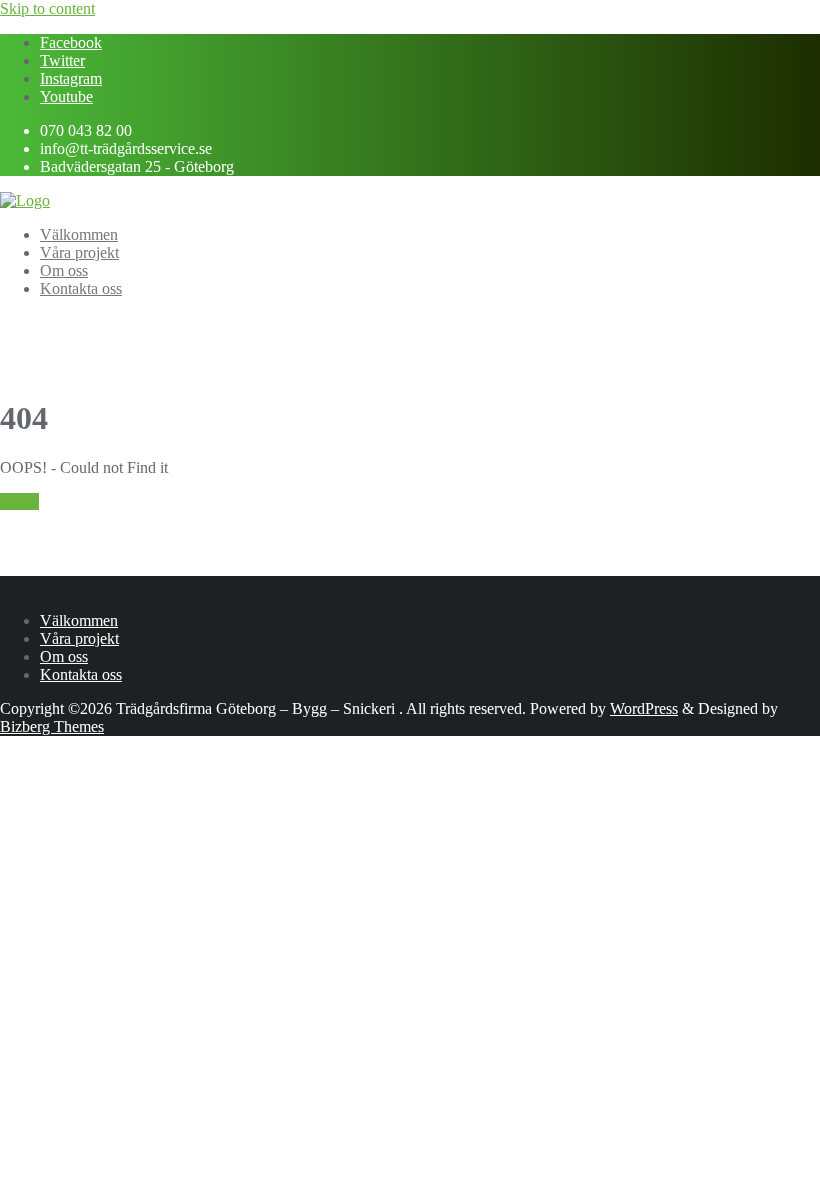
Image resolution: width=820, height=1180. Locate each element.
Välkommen (79, 620)
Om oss (64, 656)
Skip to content (47, 8)
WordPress (644, 708)
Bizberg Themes (52, 726)
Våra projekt (79, 638)
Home (19, 501)
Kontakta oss (81, 674)
